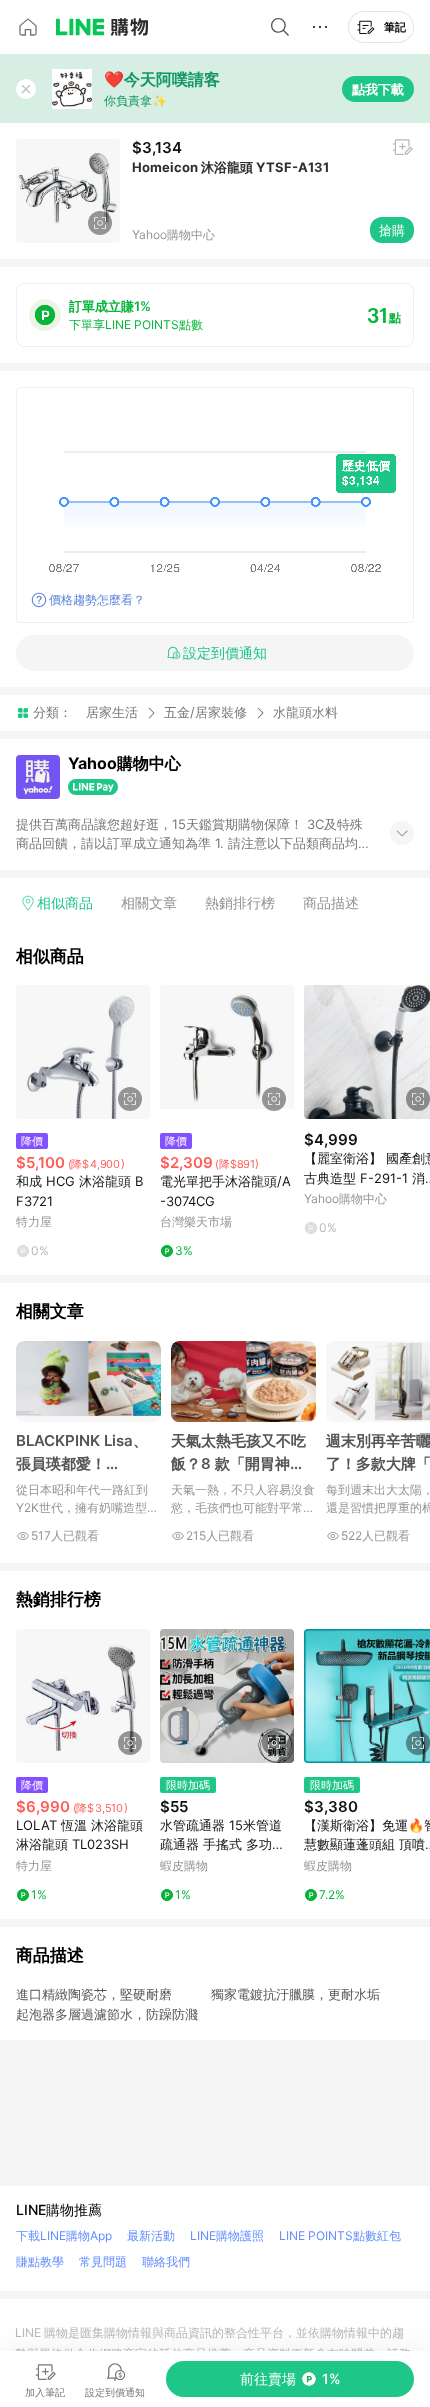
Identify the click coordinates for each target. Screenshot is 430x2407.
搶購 (392, 230)
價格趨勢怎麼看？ (97, 599)
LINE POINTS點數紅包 (340, 2235)
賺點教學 (40, 2261)
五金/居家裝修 (205, 712)
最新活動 (151, 2235)
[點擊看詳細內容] (83, 1052)
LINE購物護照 (227, 2235)
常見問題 (103, 2261)
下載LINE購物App (64, 2235)
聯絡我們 (166, 2261)
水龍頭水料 (305, 712)
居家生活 (112, 712)
